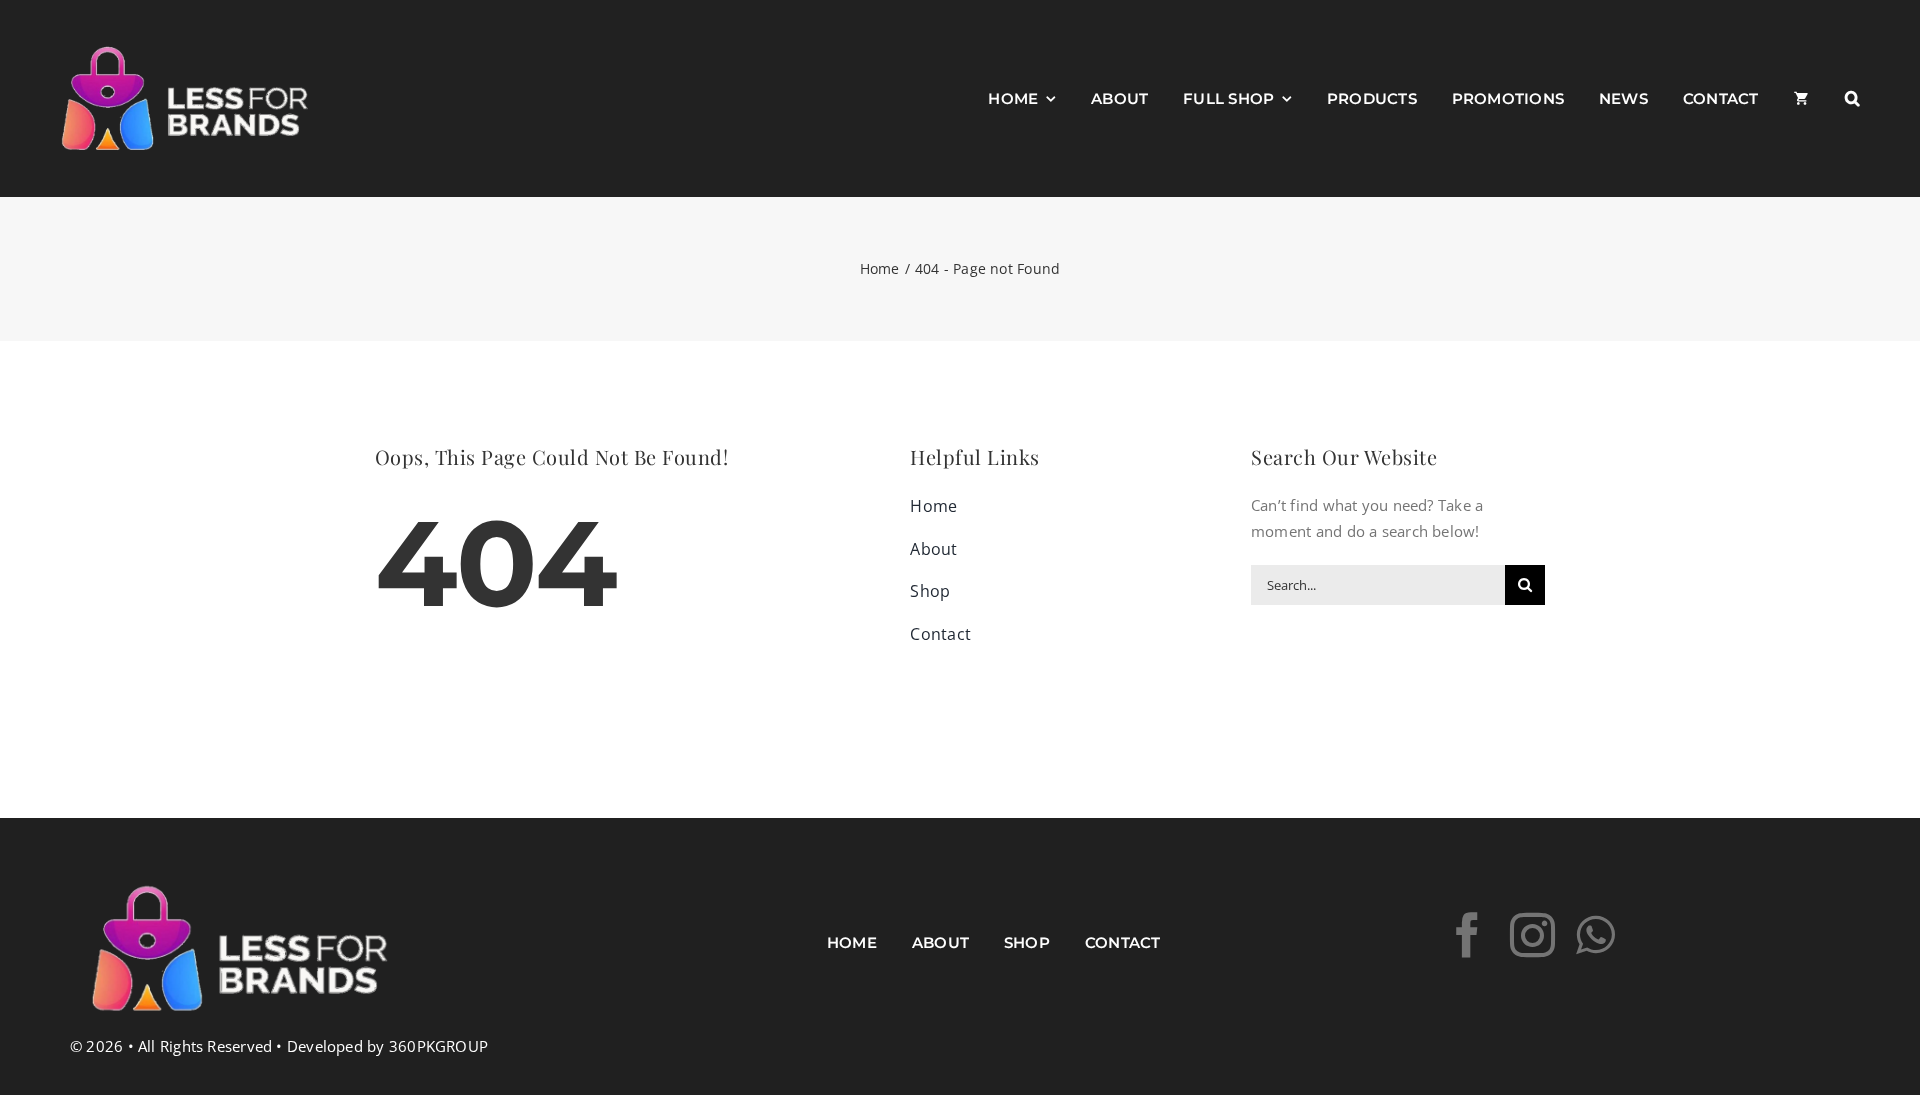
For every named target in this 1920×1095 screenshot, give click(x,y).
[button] (1852, 99)
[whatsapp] (1595, 935)
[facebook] (1467, 935)
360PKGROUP (438, 1046)
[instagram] (1532, 935)
